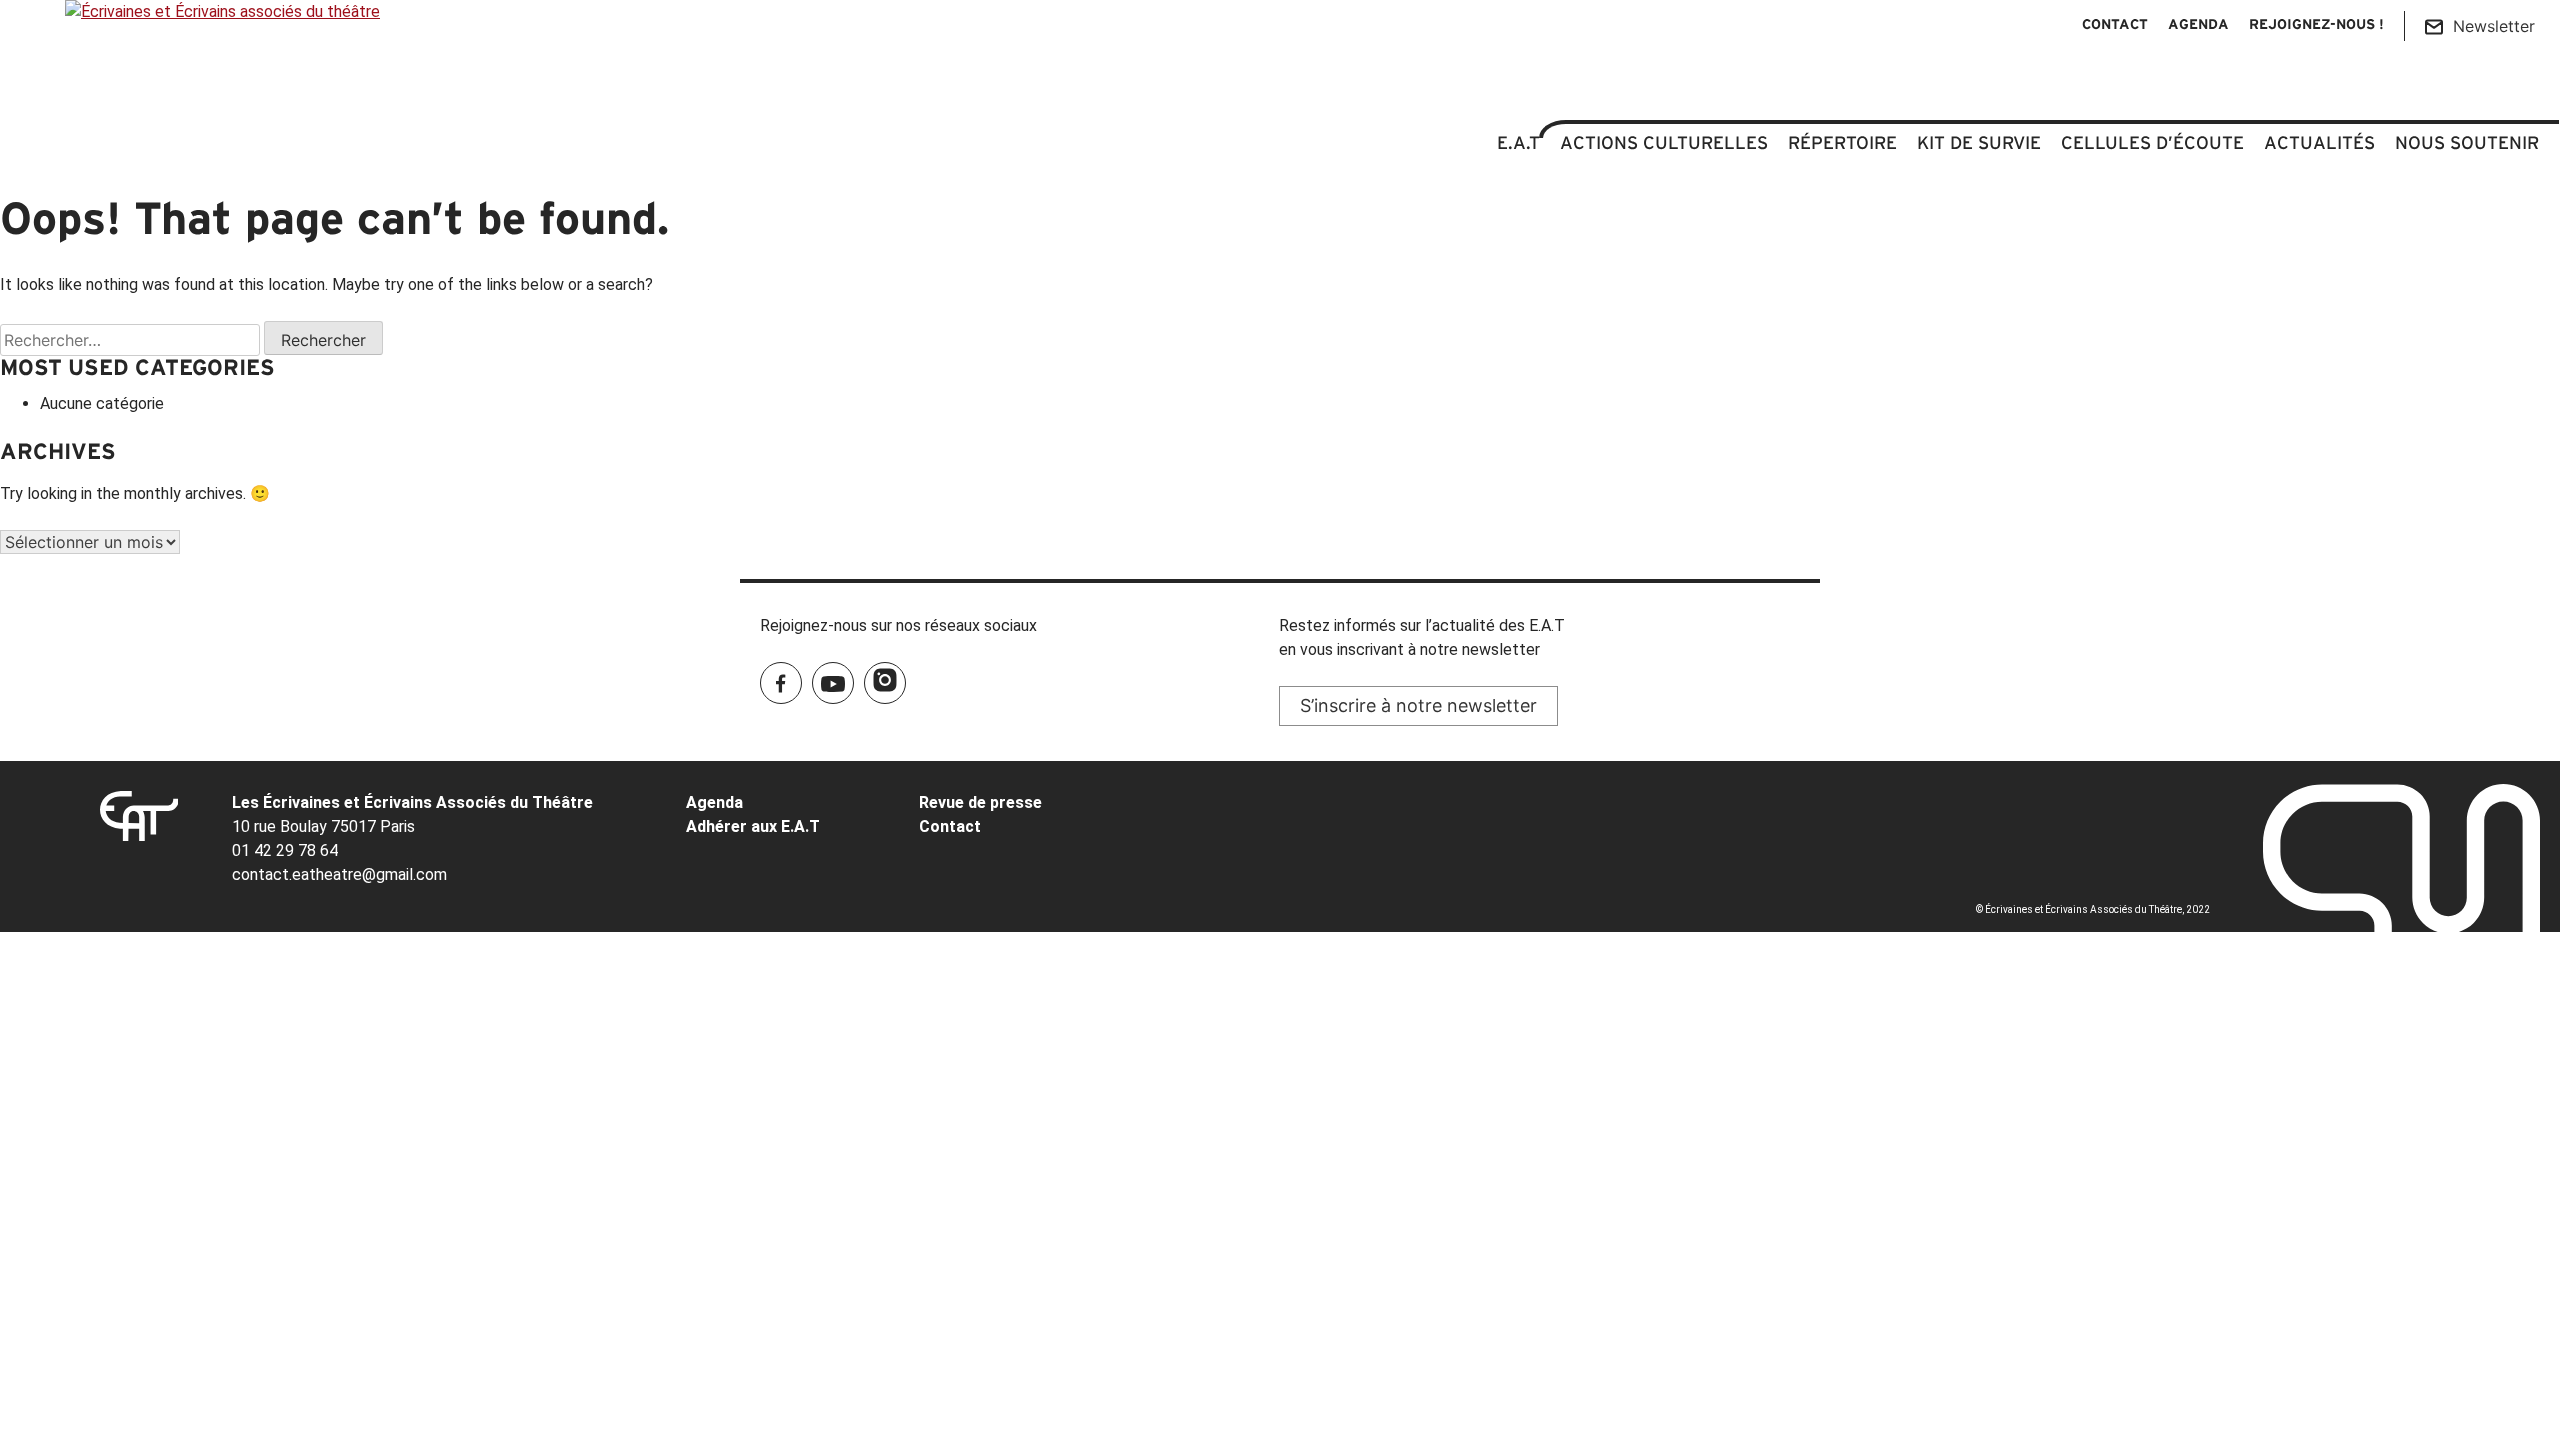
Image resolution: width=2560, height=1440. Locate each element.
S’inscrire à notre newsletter (1418, 705)
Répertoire (1842, 143)
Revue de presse (980, 802)
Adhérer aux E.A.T (753, 826)
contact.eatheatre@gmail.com (339, 874)
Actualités (2319, 143)
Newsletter (2494, 26)
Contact (2115, 25)
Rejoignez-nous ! (2316, 25)
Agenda (2198, 25)
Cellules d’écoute (2152, 143)
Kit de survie (1979, 143)
